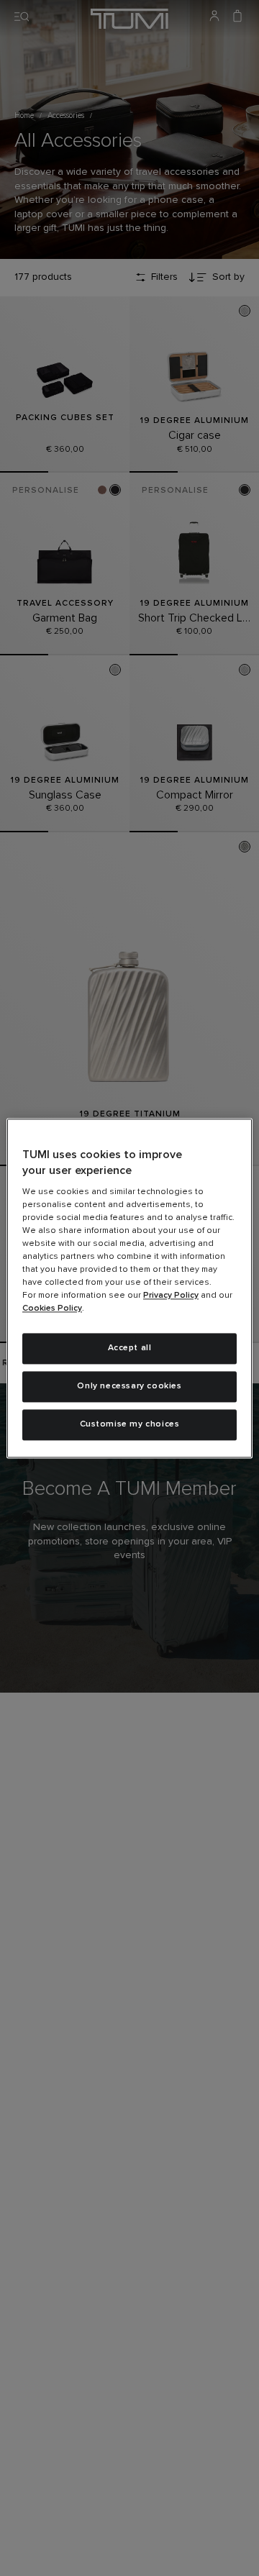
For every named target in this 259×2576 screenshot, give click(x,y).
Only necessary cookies (129, 1386)
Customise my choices (130, 1424)
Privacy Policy (171, 1296)
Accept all (130, 1349)
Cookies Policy (52, 1309)
